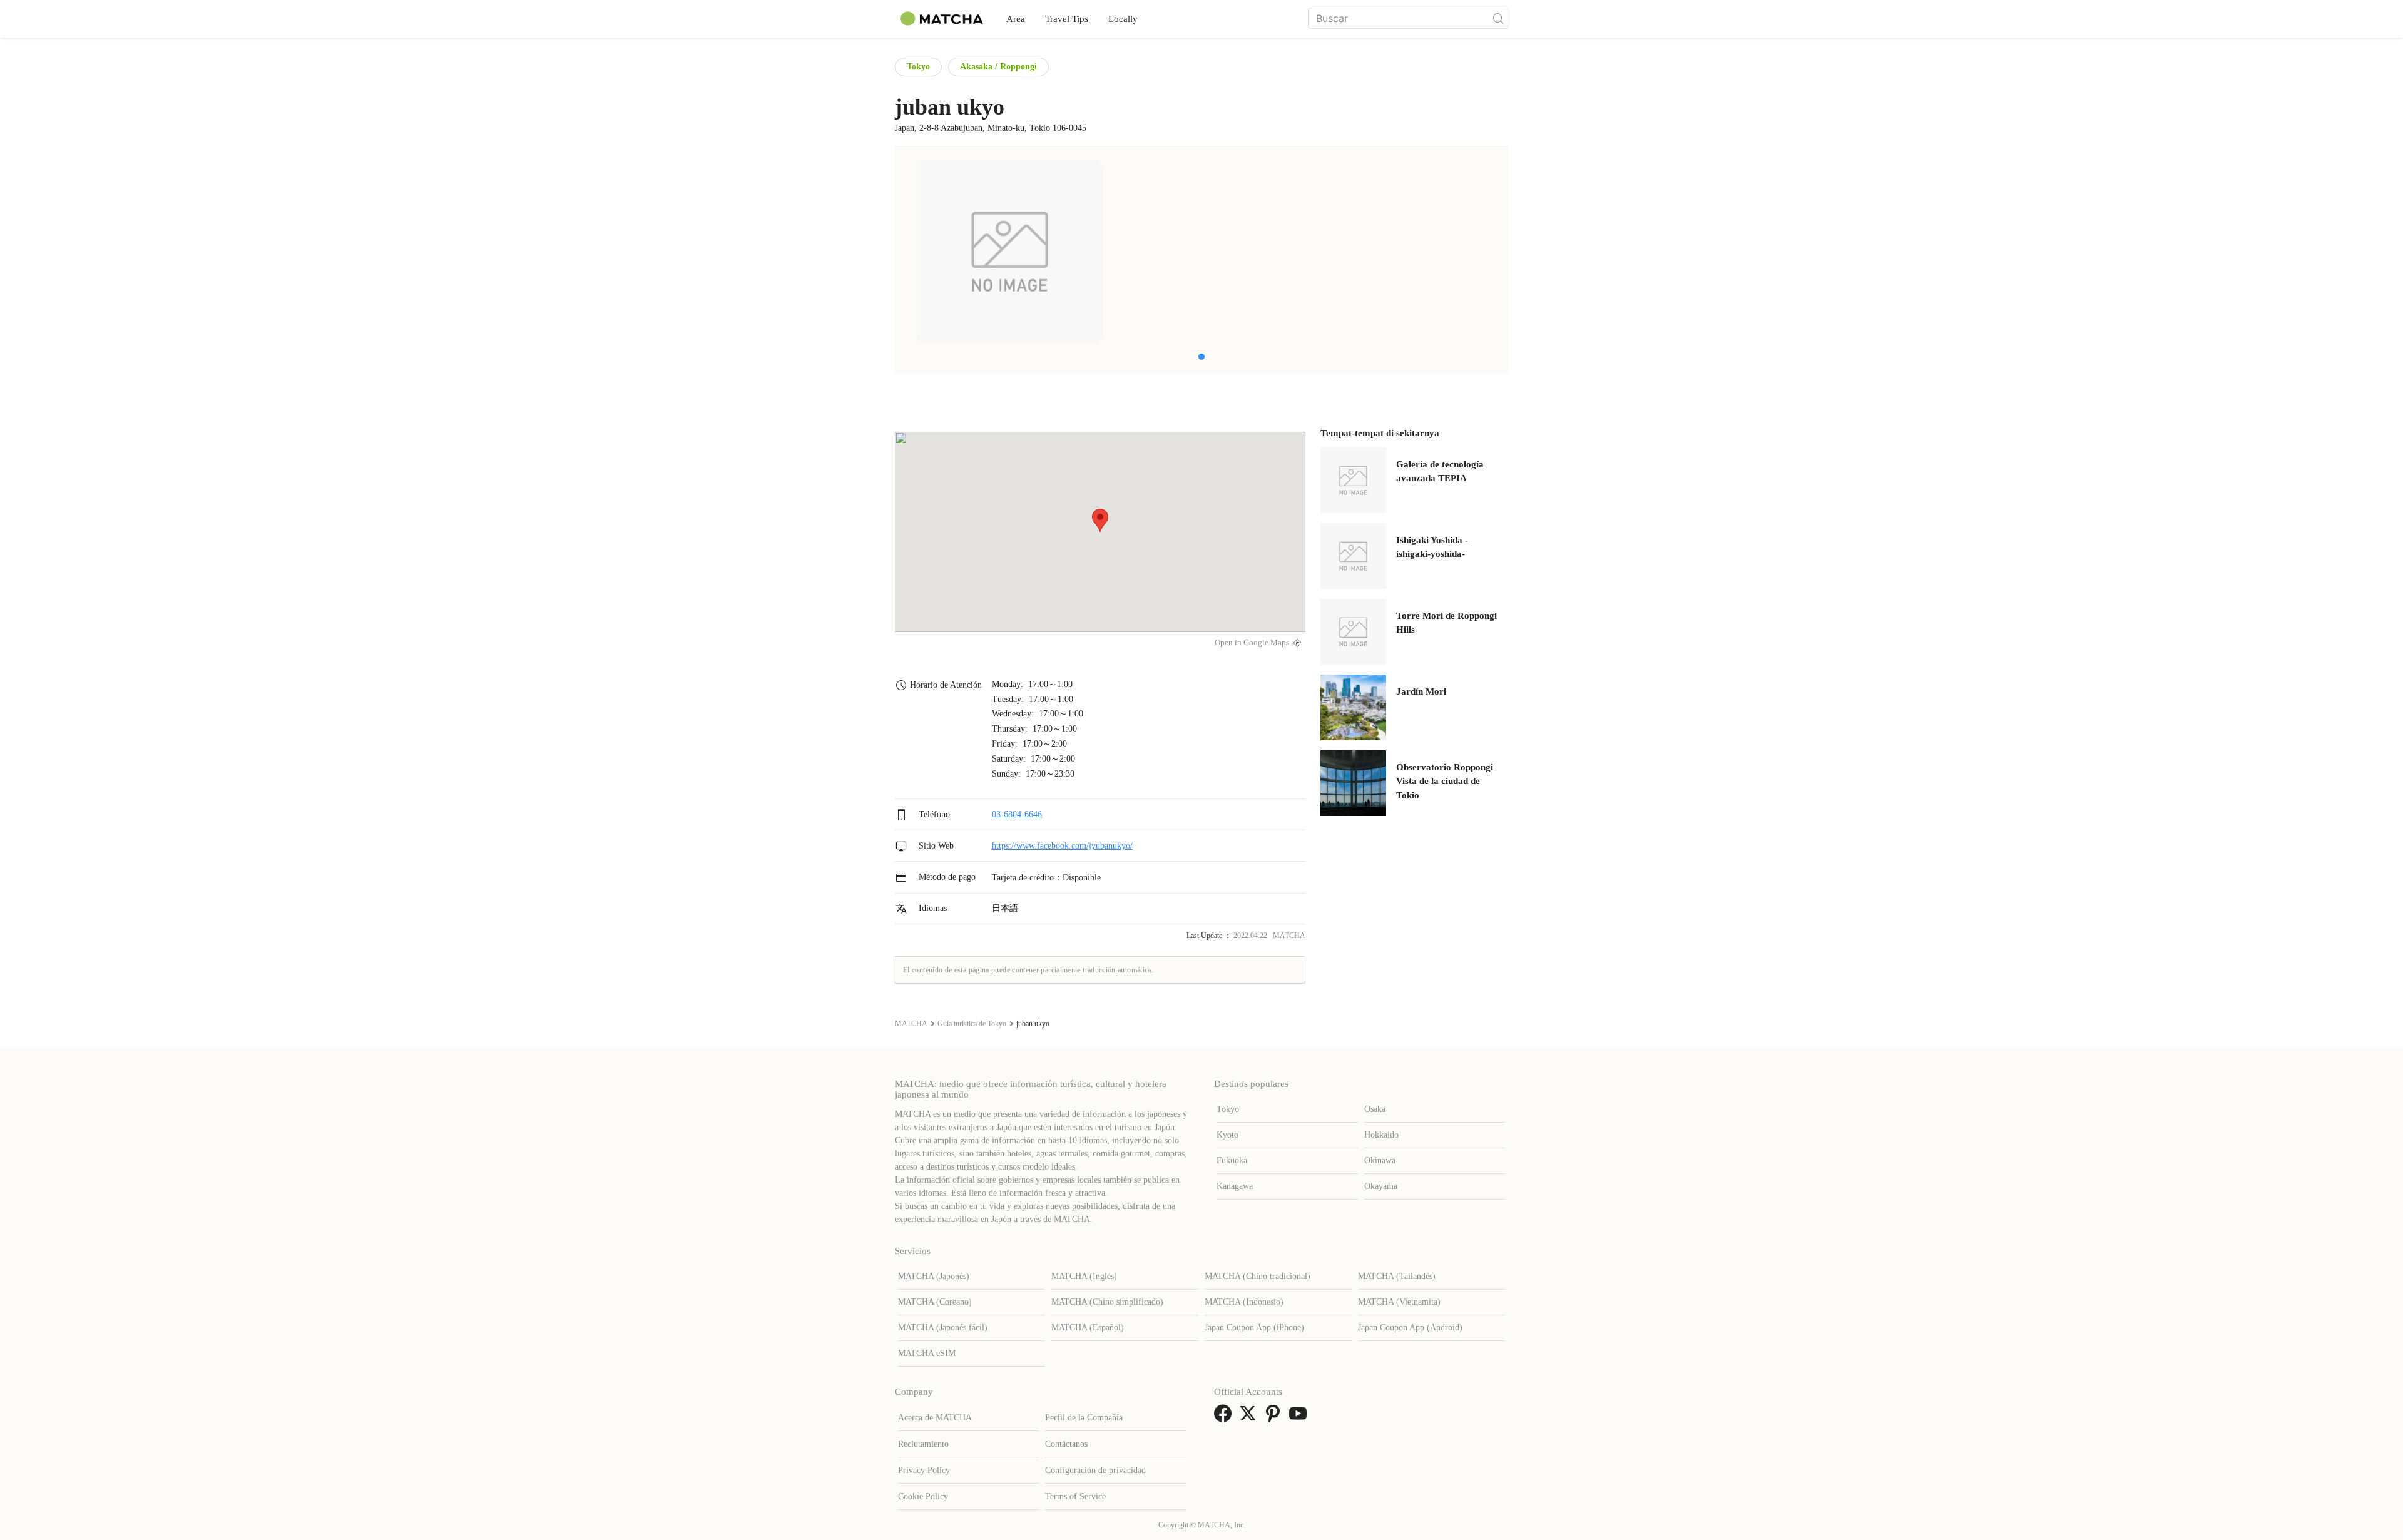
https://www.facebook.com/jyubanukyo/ (1062, 846)
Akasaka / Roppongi (998, 67)
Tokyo (918, 67)
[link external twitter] (1250, 1418)
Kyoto (1227, 1135)
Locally (1123, 19)
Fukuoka (1232, 1160)
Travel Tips (1067, 19)
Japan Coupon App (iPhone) (1254, 1328)
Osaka (1375, 1109)
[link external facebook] (1225, 1418)
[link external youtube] (1300, 1418)
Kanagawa (1235, 1186)
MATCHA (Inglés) (1084, 1276)
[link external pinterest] (1275, 1418)
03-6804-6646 (1017, 814)
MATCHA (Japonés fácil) (943, 1328)
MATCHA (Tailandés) (1397, 1276)
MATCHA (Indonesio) (1244, 1302)
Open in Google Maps (1252, 643)
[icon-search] (1498, 18)
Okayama (1381, 1186)
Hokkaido (1381, 1135)
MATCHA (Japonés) (934, 1276)
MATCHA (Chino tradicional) (1258, 1276)
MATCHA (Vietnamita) (1399, 1302)
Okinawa (1380, 1160)
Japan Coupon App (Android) (1410, 1328)
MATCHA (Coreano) (935, 1302)
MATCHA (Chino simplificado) (1107, 1302)
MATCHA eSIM (927, 1353)
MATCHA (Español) (1088, 1328)
